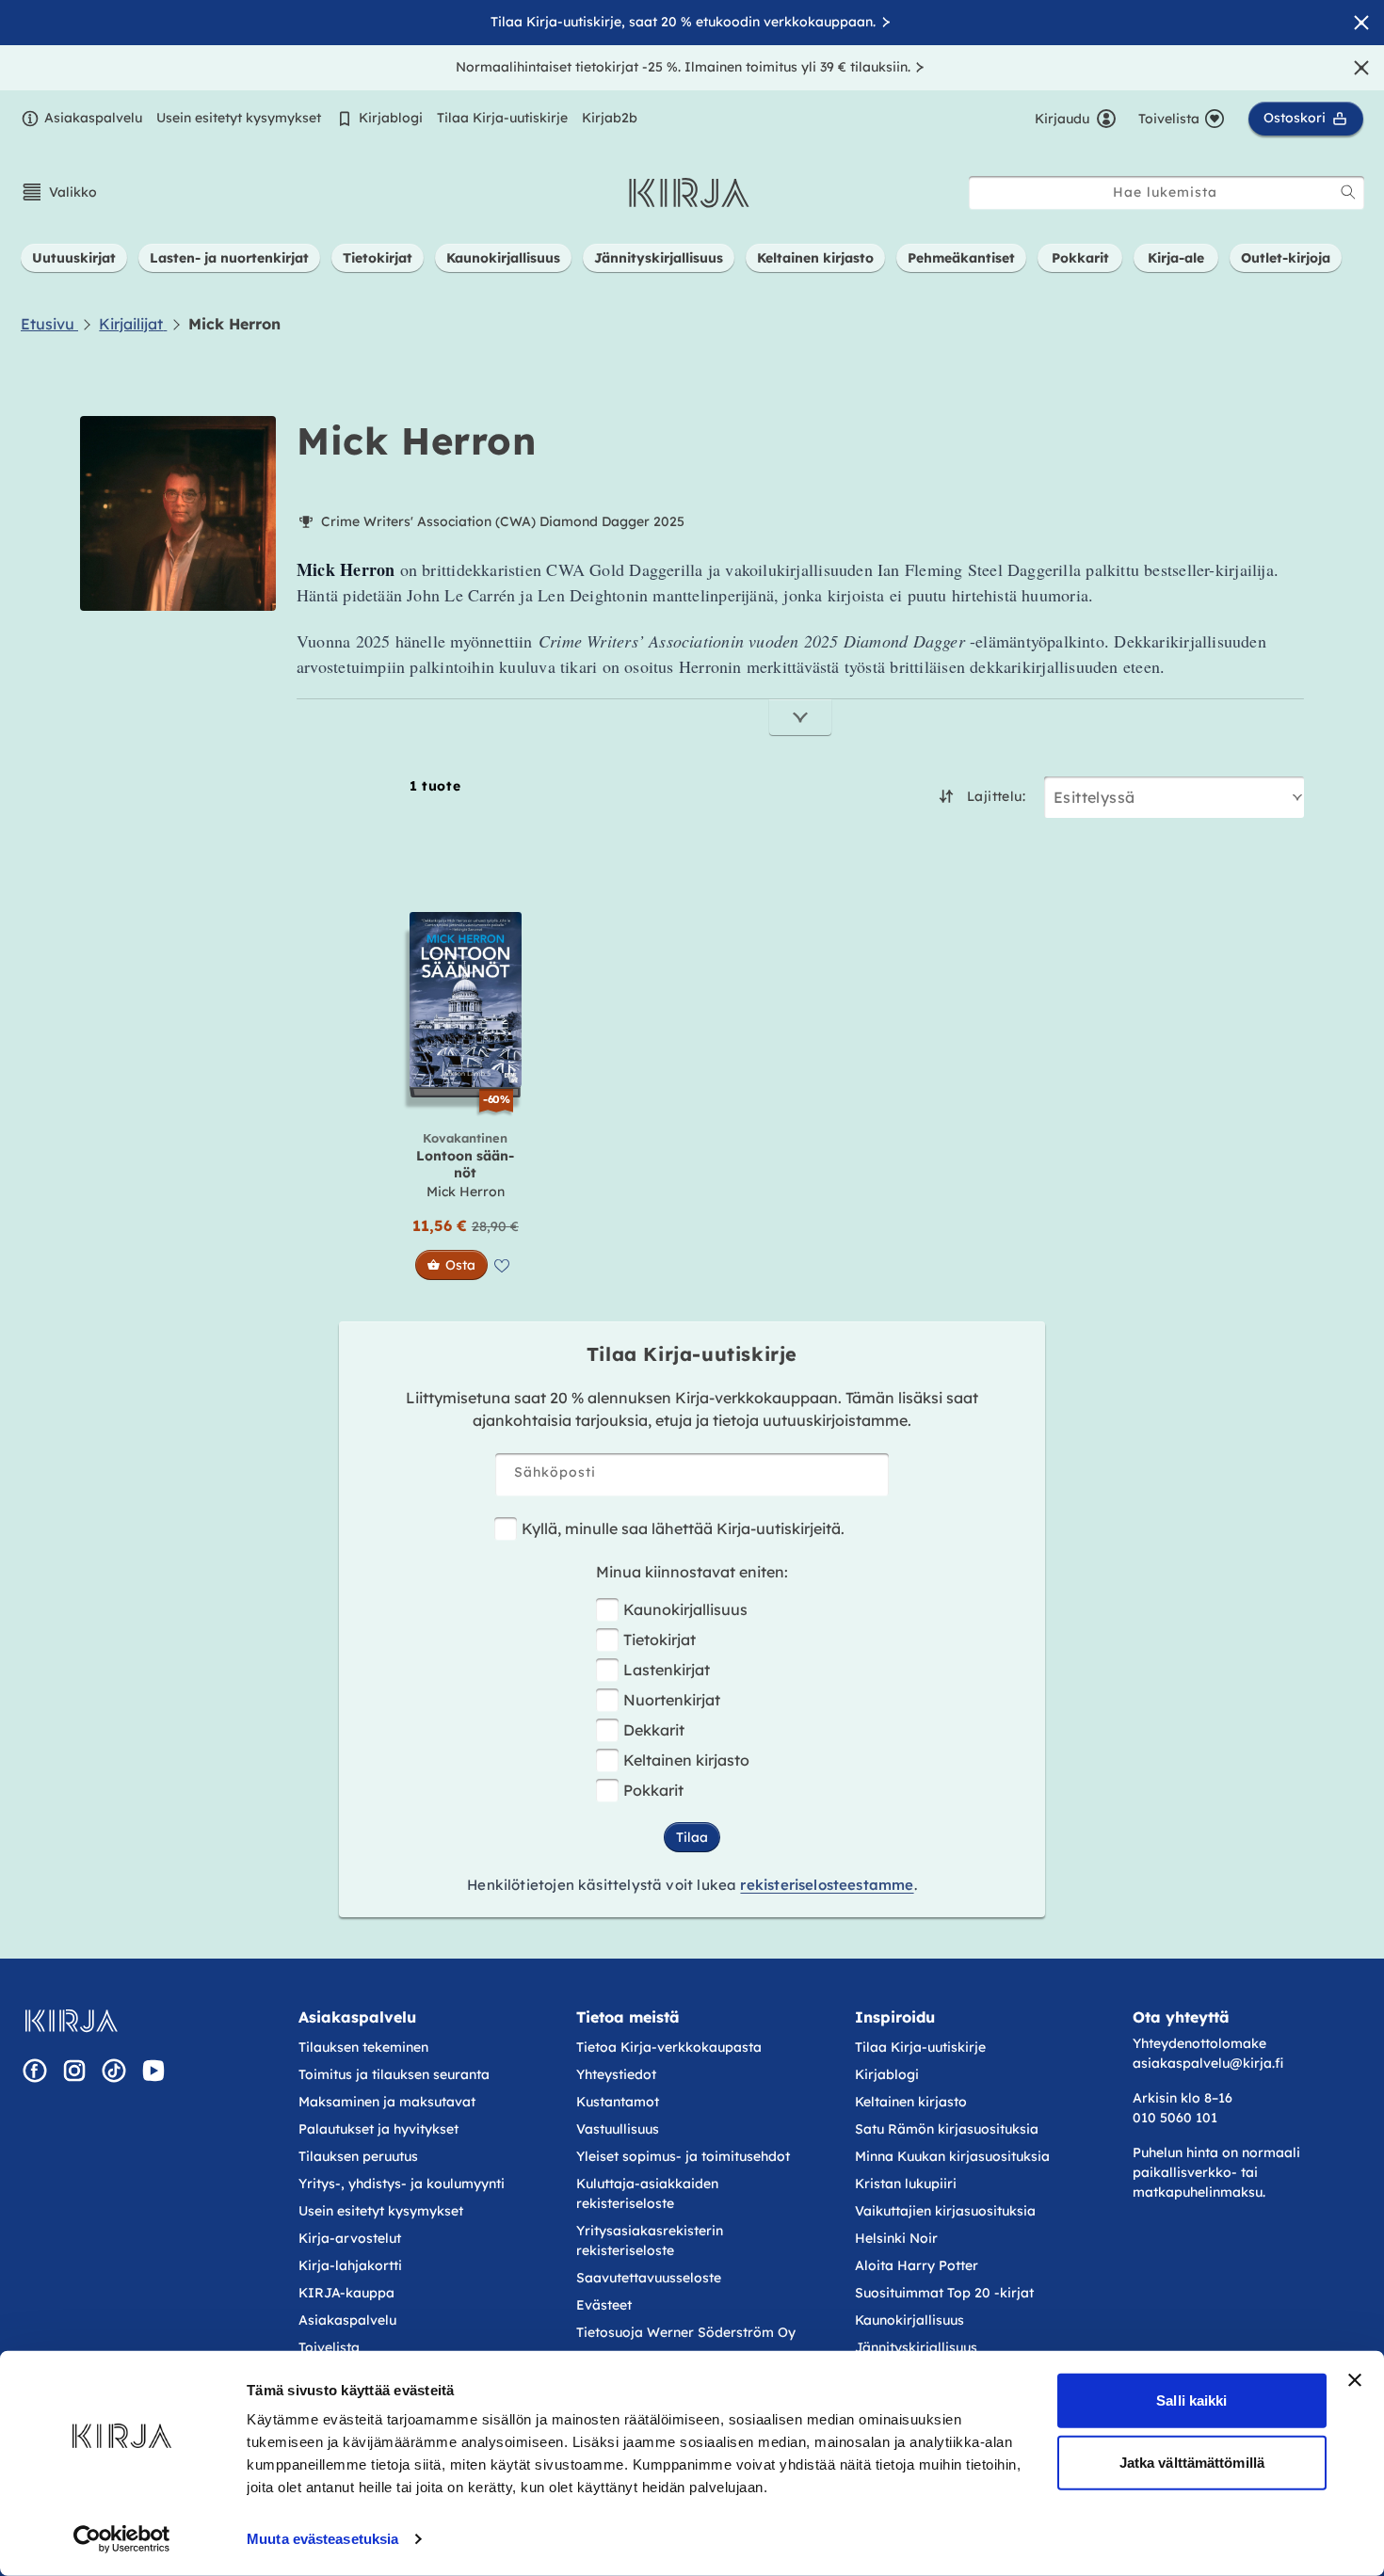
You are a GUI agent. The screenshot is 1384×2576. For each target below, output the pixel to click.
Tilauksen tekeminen (363, 2047)
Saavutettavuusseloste (649, 2278)
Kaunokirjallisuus (685, 1609)
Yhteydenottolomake (1199, 2043)
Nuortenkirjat (672, 1700)
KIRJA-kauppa (346, 2293)
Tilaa (692, 1837)
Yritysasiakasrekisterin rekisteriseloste (650, 2240)
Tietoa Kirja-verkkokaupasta (669, 2047)
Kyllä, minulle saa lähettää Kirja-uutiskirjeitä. (683, 1528)
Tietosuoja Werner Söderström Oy (686, 2332)
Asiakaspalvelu (93, 118)
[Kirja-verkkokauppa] (71, 2021)
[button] (59, 192)
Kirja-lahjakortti (350, 2265)
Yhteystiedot (616, 2074)
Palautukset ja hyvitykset (378, 2129)
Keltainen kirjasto (686, 1760)
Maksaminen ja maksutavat (387, 2102)
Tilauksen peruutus (358, 2156)
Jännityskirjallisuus (916, 2347)
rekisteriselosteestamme (827, 1885)
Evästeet (604, 2305)
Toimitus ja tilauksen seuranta (394, 2074)
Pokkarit (653, 1790)
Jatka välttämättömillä (1192, 2462)
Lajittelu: (996, 796)
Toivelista (329, 2347)
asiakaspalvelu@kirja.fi (1208, 2063)
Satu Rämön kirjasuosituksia (947, 2129)
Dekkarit (654, 1730)
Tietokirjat (660, 1640)
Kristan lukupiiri (906, 2184)
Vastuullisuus (618, 2129)
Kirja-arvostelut (350, 2238)
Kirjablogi (391, 118)
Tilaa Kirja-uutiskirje (502, 118)
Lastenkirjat (667, 1670)
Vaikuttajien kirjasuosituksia (945, 2211)
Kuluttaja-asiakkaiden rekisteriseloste (647, 2193)
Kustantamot (618, 2102)
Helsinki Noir (896, 2238)
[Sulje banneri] (1355, 2380)
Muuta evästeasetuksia (322, 2539)
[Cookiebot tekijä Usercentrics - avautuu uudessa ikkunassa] (122, 2539)
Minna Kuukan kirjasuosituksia (952, 2156)
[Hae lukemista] (1348, 192)
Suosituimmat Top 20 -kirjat (944, 2293)
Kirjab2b (610, 118)
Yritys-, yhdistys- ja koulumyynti (402, 2184)
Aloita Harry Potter (917, 2265)
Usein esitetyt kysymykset (239, 118)
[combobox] (1167, 192)
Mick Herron (466, 1192)
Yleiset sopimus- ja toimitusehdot (683, 2156)
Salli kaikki (1191, 2400)
